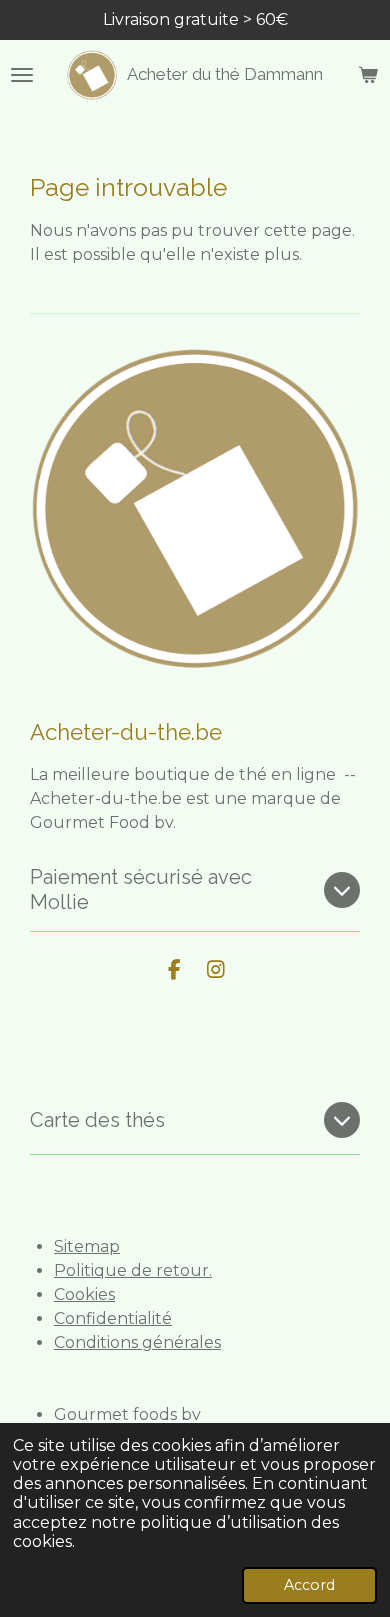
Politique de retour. (133, 1270)
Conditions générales (137, 1342)
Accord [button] (309, 1585)
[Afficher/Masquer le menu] (22, 75)
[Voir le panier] (368, 75)
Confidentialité (113, 1318)
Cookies (84, 1294)
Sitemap (87, 1246)
